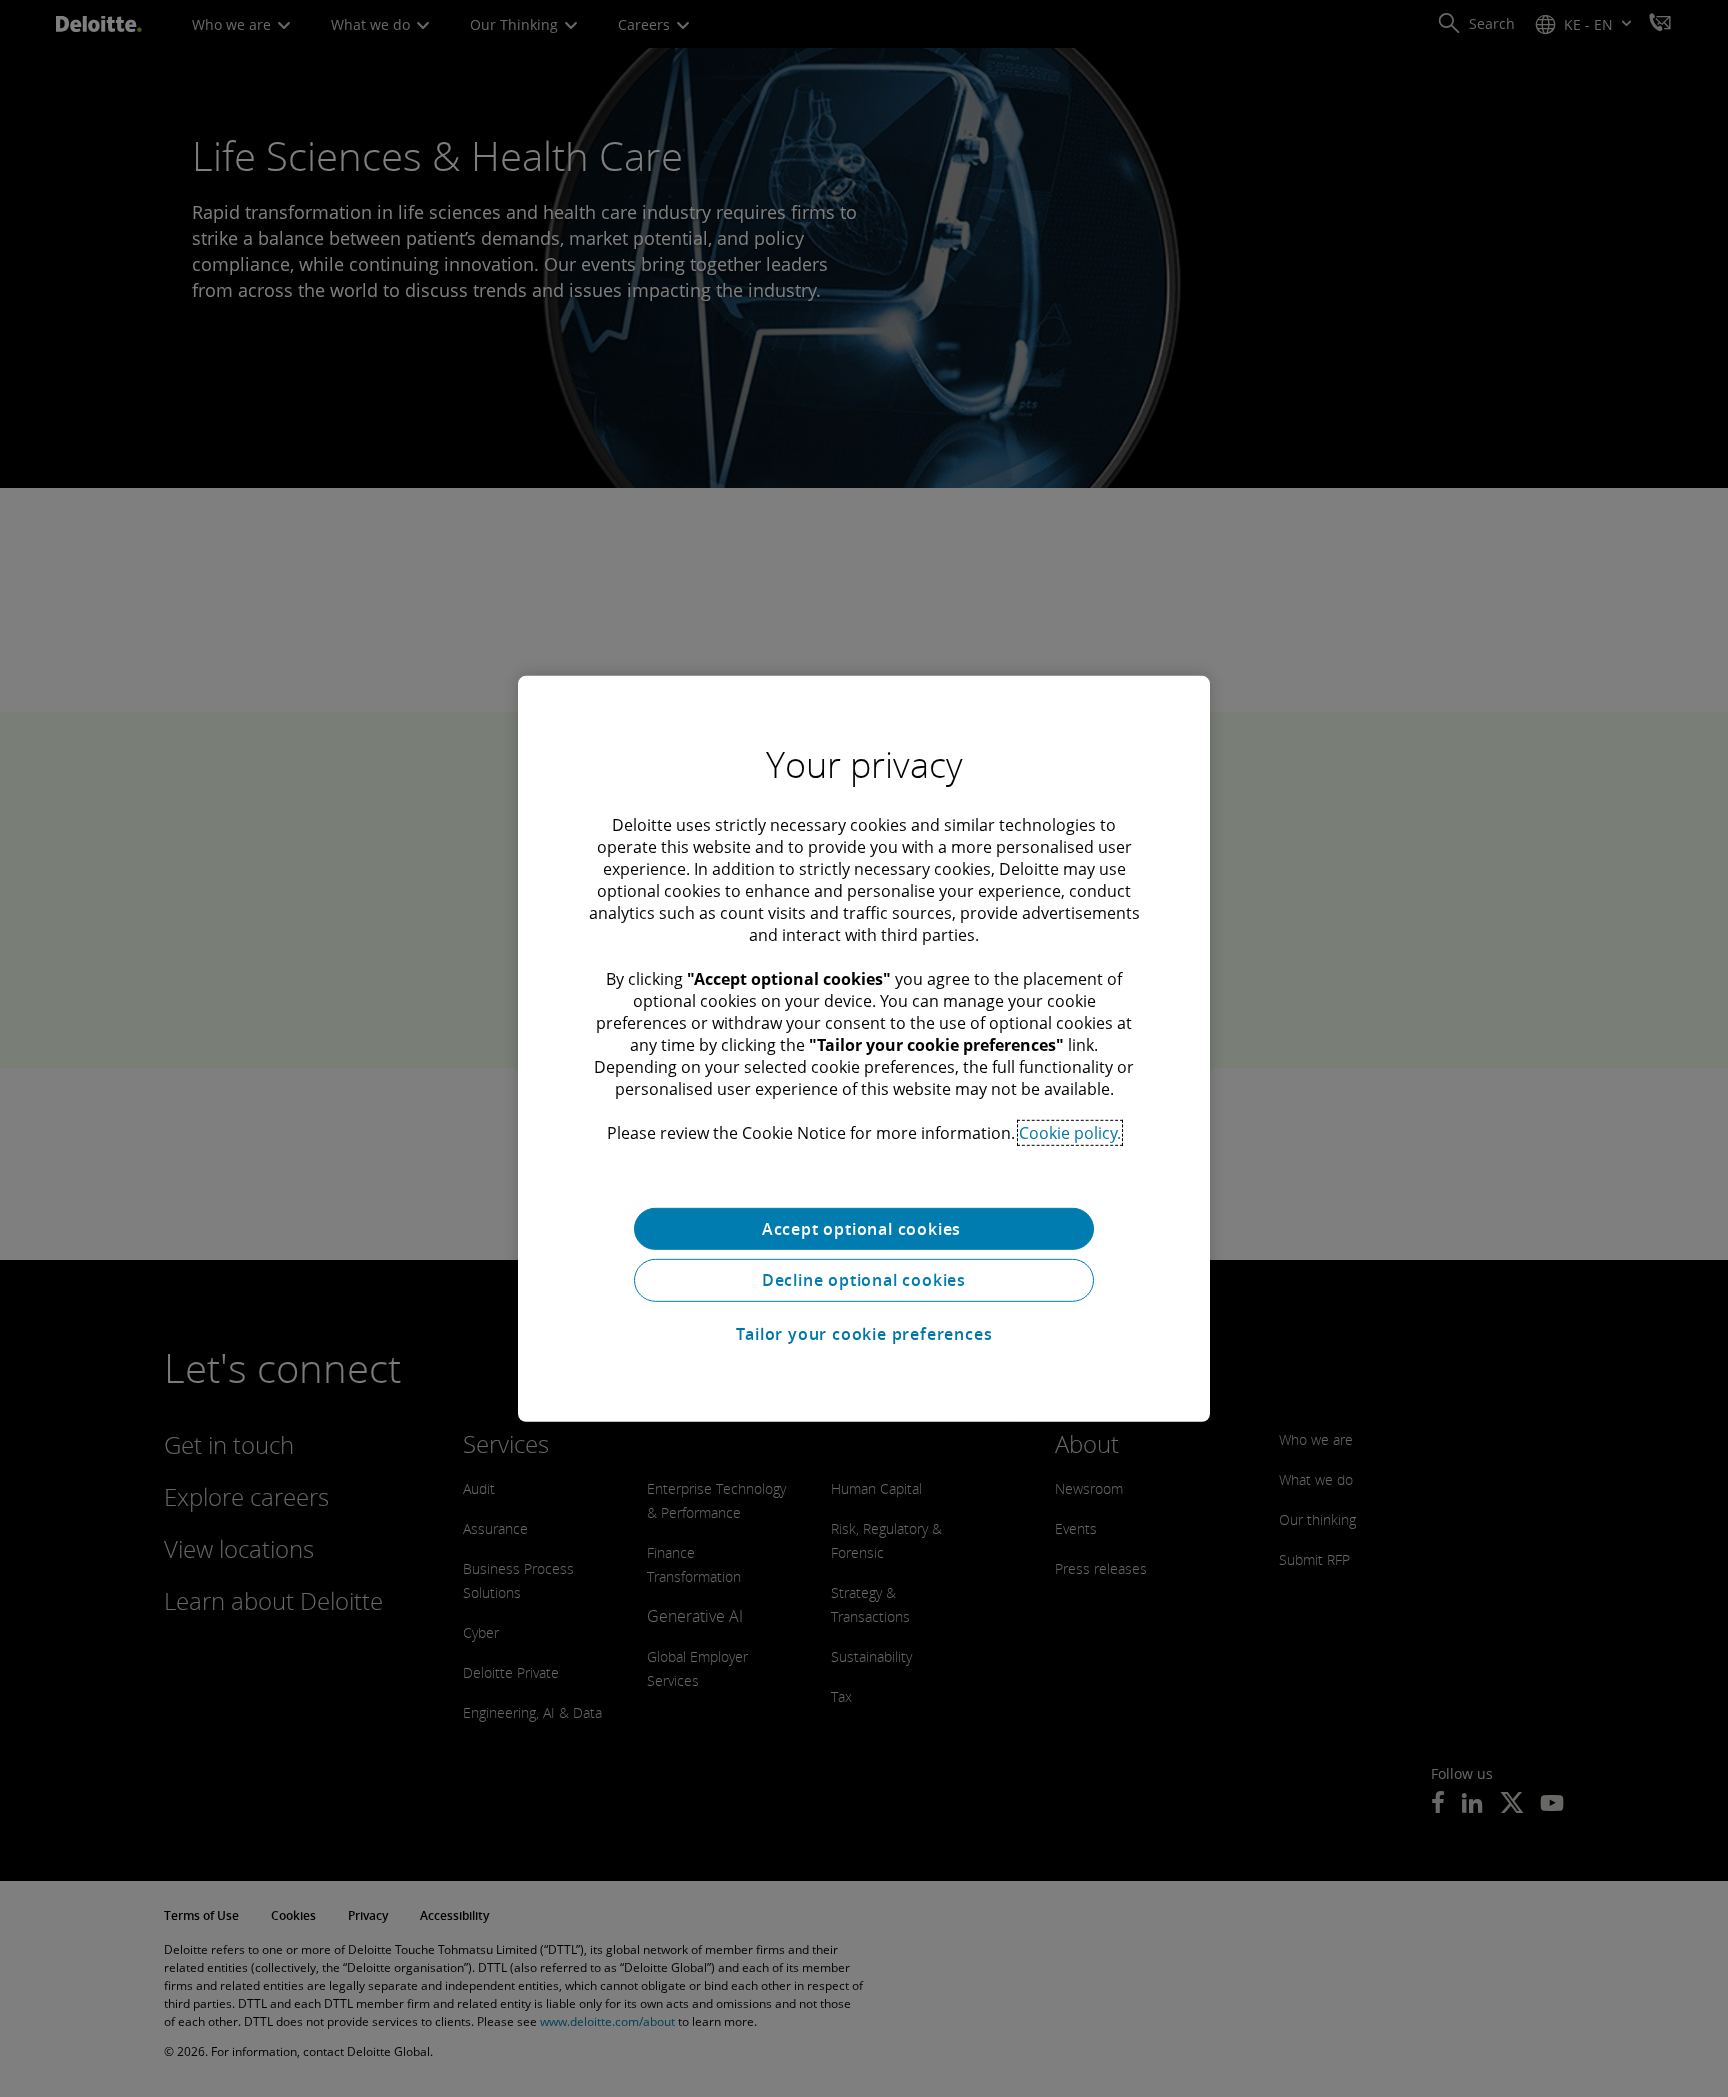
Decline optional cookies (864, 1280)
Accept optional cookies (864, 1228)
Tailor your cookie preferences (864, 1334)
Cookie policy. (1070, 1132)
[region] (864, 1048)
